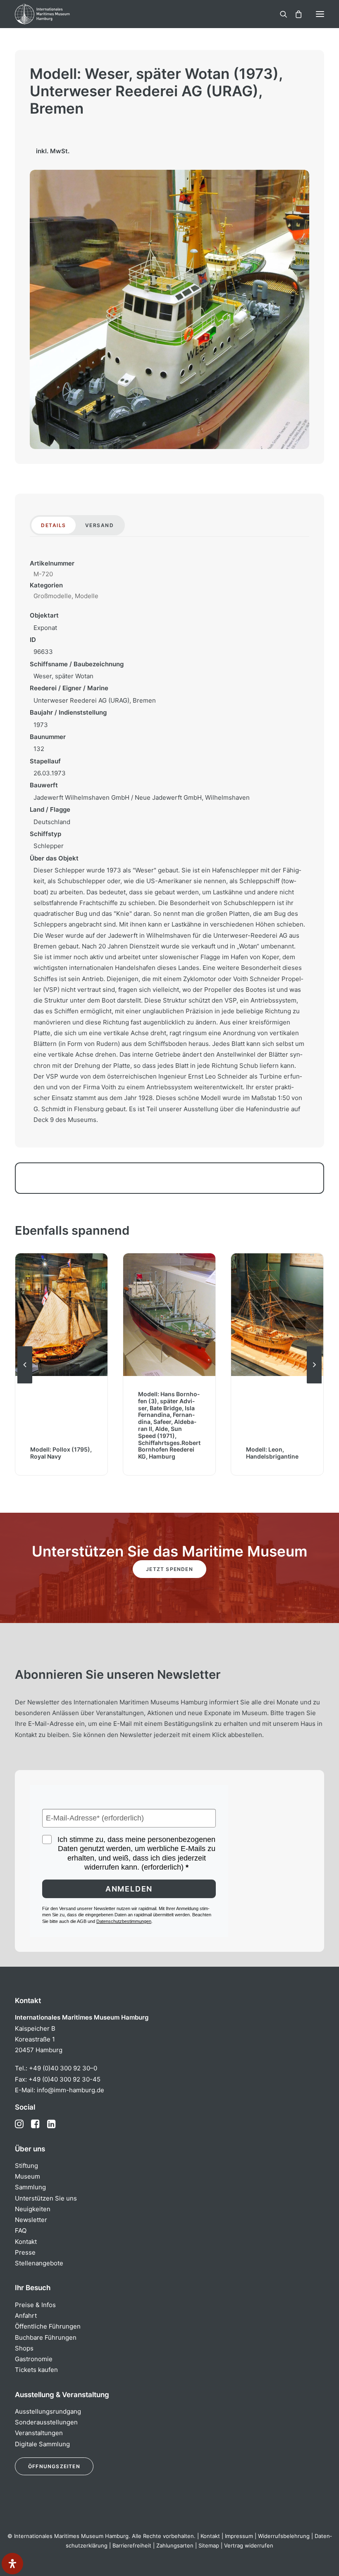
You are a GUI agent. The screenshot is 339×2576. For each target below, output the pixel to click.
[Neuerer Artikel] (314, 1383)
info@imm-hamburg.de (70, 2090)
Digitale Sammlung (42, 2444)
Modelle (87, 596)
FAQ (21, 2230)
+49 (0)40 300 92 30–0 (63, 2068)
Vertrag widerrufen (249, 2545)
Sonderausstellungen (46, 2422)
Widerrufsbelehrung (284, 2536)
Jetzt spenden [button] (169, 1569)
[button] (320, 14)
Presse (25, 2252)
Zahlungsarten (175, 2545)
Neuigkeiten (33, 2209)
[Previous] (25, 1383)
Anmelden (129, 1889)
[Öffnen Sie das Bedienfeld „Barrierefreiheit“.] (12, 2564)
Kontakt (26, 2242)
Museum (27, 2176)
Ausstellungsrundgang (48, 2411)
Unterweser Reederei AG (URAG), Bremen (95, 700)
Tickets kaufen (36, 2370)
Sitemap (209, 2545)
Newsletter (31, 2220)
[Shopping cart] (295, 14)
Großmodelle (53, 596)
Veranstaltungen (39, 2433)
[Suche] (280, 14)
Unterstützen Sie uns (46, 2198)
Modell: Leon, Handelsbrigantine (164, 1453)
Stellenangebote (39, 2263)
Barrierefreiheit (132, 2545)
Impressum (239, 2536)
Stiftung (26, 2166)
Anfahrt (26, 2316)
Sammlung (30, 2187)
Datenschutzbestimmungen (124, 1921)
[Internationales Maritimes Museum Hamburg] (56, 14)
